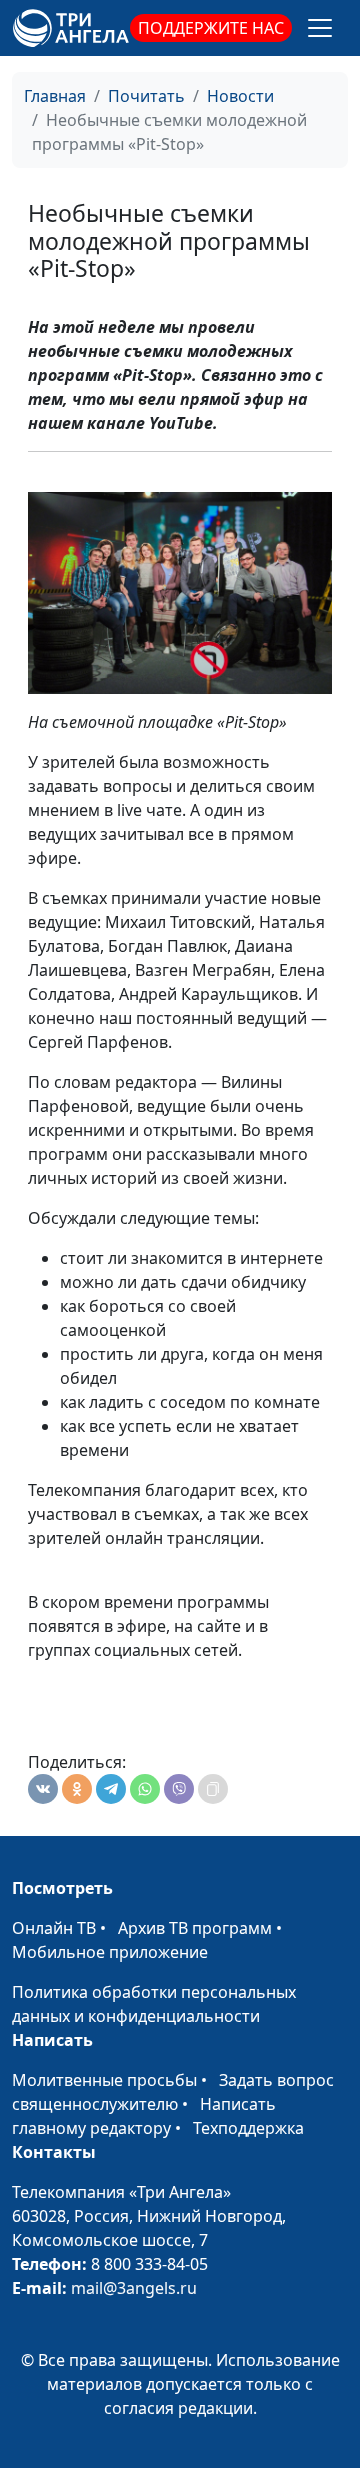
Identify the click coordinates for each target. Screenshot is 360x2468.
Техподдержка (248, 2128)
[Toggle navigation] (320, 28)
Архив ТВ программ (195, 1928)
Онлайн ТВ (54, 1928)
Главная (55, 96)
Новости (240, 96)
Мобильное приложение (110, 1952)
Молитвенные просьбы (104, 2080)
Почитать (146, 96)
